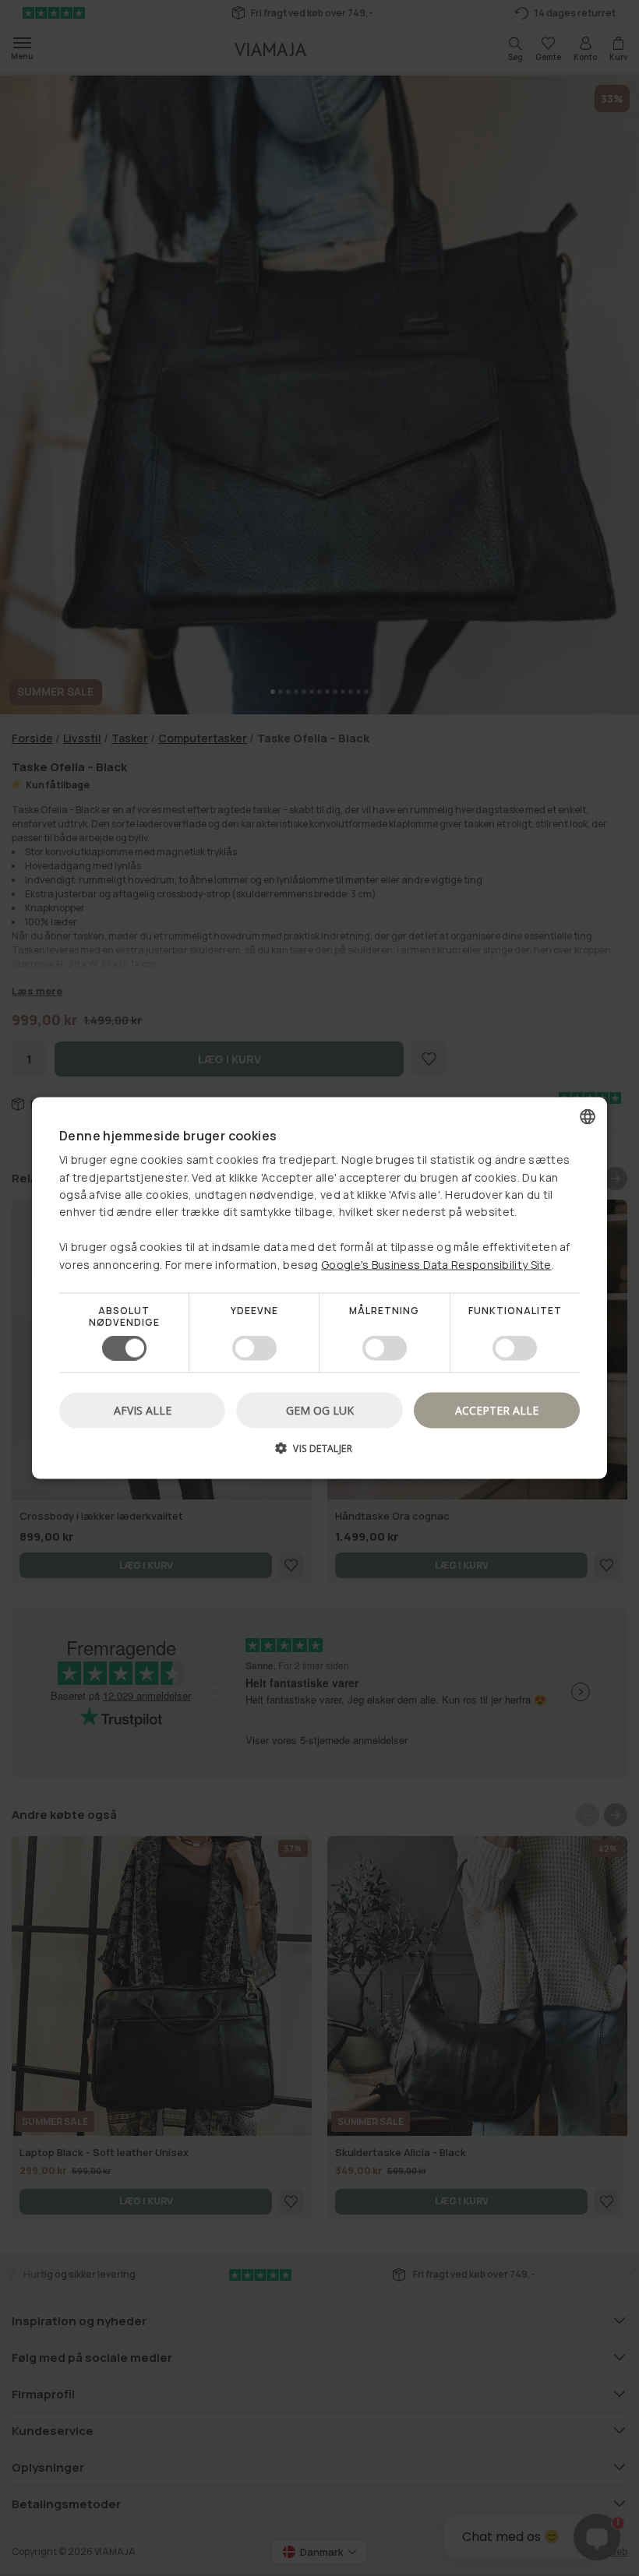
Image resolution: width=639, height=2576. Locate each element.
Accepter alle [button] (497, 1410)
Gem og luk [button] (320, 1410)
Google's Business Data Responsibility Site (436, 1264)
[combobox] (588, 1116)
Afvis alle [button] (143, 1410)
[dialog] (319, 1288)
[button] (319, 1454)
